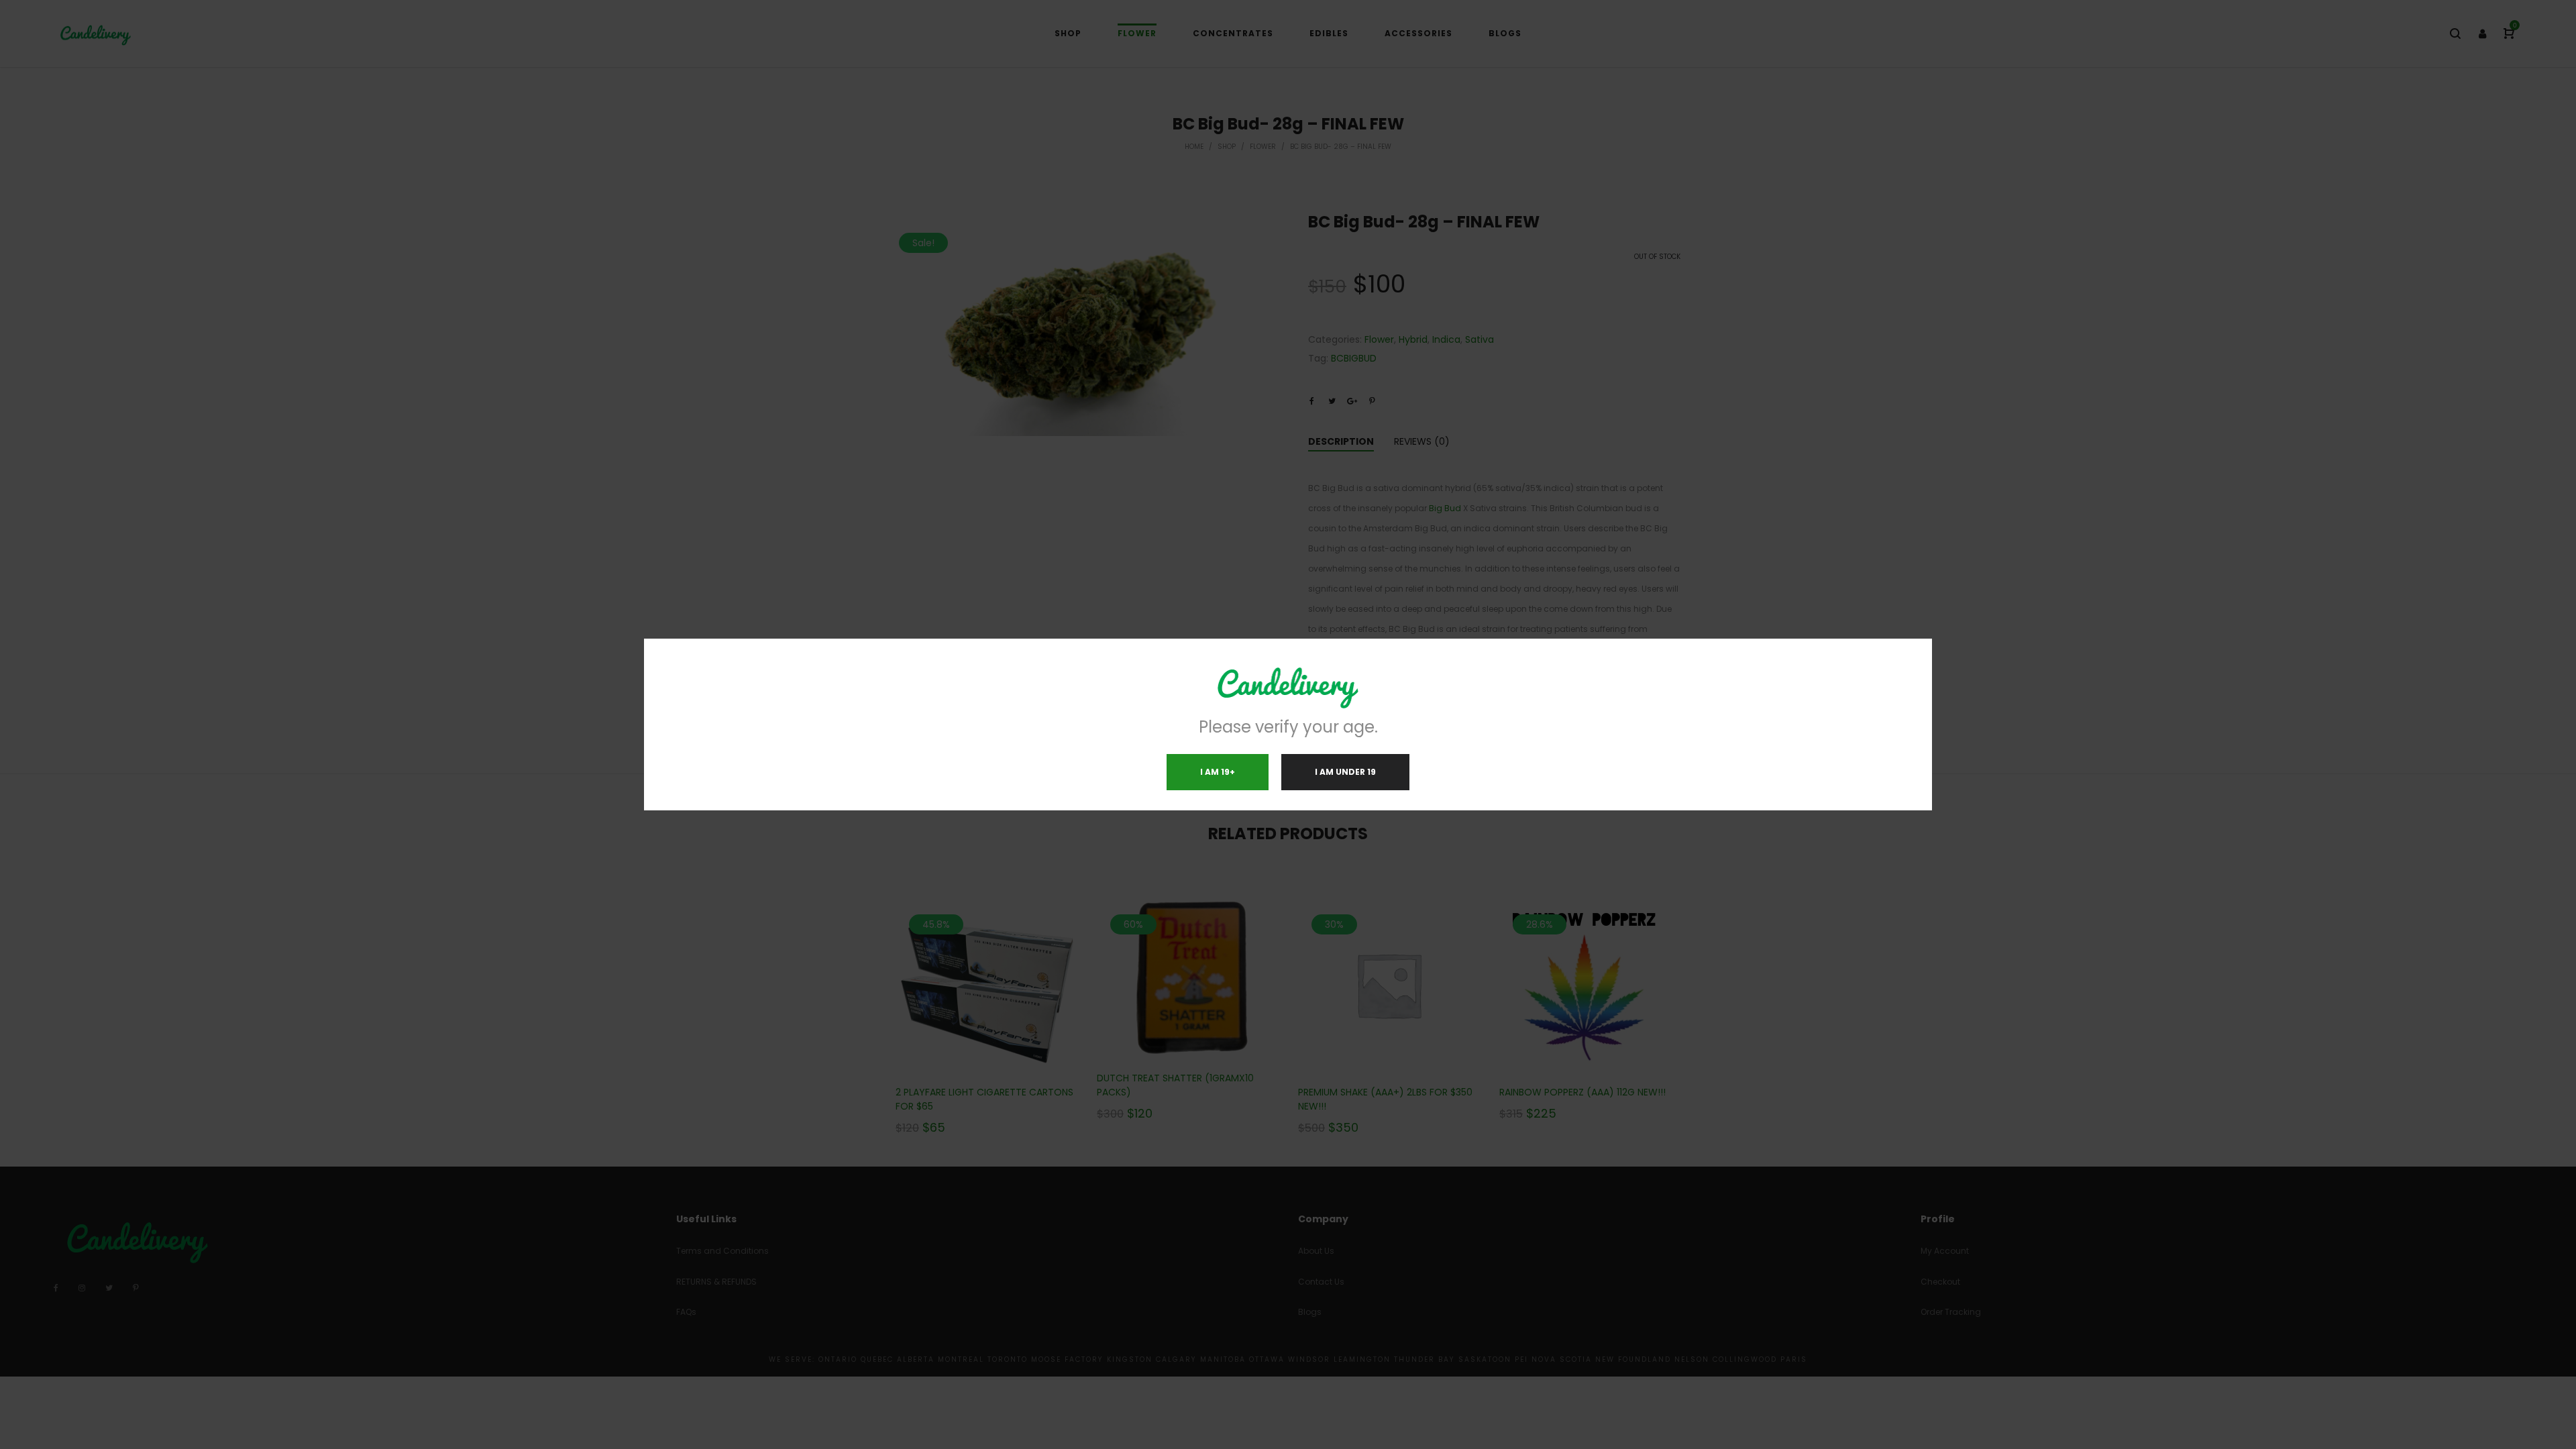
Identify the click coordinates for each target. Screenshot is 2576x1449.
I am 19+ (1218, 772)
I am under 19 (1345, 772)
